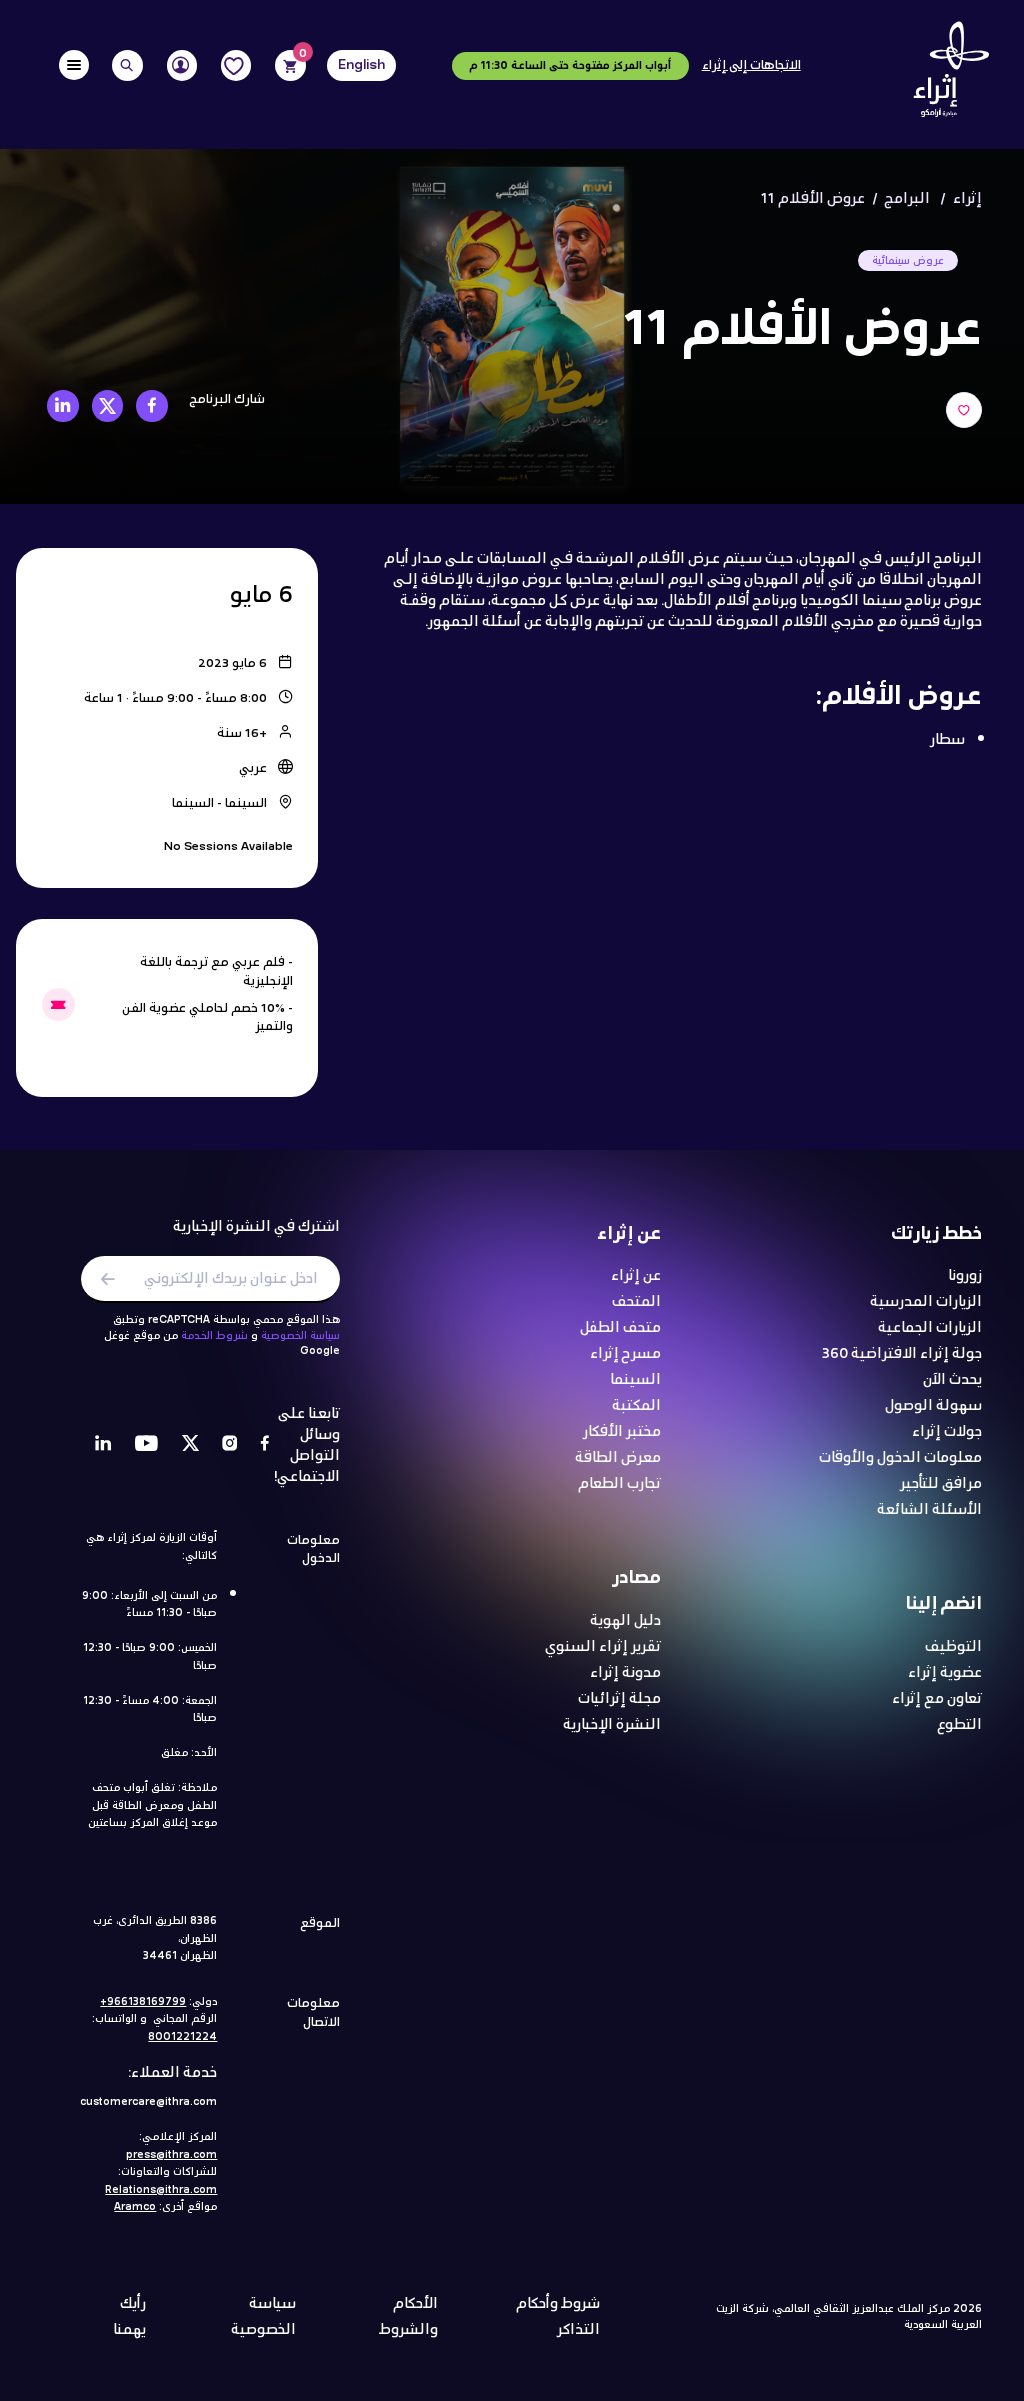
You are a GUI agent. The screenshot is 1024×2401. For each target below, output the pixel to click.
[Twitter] (190, 1445)
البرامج (907, 199)
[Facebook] (265, 1445)
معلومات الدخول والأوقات (900, 1458)
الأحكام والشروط (408, 2317)
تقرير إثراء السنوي (603, 1647)
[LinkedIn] (103, 1445)
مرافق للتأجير (941, 1484)
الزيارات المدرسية (926, 1302)
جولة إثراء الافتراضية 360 (902, 1354)
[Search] (127, 65)
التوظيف (953, 1647)
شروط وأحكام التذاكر (558, 2317)
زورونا (965, 1276)
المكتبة (636, 1406)
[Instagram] (230, 1445)
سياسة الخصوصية (300, 1336)
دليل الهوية (625, 1621)
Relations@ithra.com (161, 2190)
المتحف (636, 1302)
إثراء (967, 199)
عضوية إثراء (945, 1673)
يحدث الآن (952, 1380)
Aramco (135, 2207)
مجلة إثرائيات (619, 1699)
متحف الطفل (620, 1328)
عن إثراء (636, 1276)
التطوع (959, 1725)
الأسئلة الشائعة (929, 1510)
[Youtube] (147, 1445)
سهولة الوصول (933, 1406)
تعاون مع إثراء (937, 1699)
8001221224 (182, 2037)
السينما (635, 1380)
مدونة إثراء (625, 1673)
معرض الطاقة (618, 1458)
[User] (182, 65)
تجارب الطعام (619, 1484)
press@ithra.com (171, 2155)
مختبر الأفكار (622, 1432)
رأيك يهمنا (129, 2317)
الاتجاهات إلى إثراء (751, 66)
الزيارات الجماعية (930, 1328)
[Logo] (945, 74)
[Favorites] (236, 65)
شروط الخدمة (214, 1336)
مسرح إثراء (625, 1354)
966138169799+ (143, 2002)
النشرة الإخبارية (612, 1725)
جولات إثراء (947, 1432)
